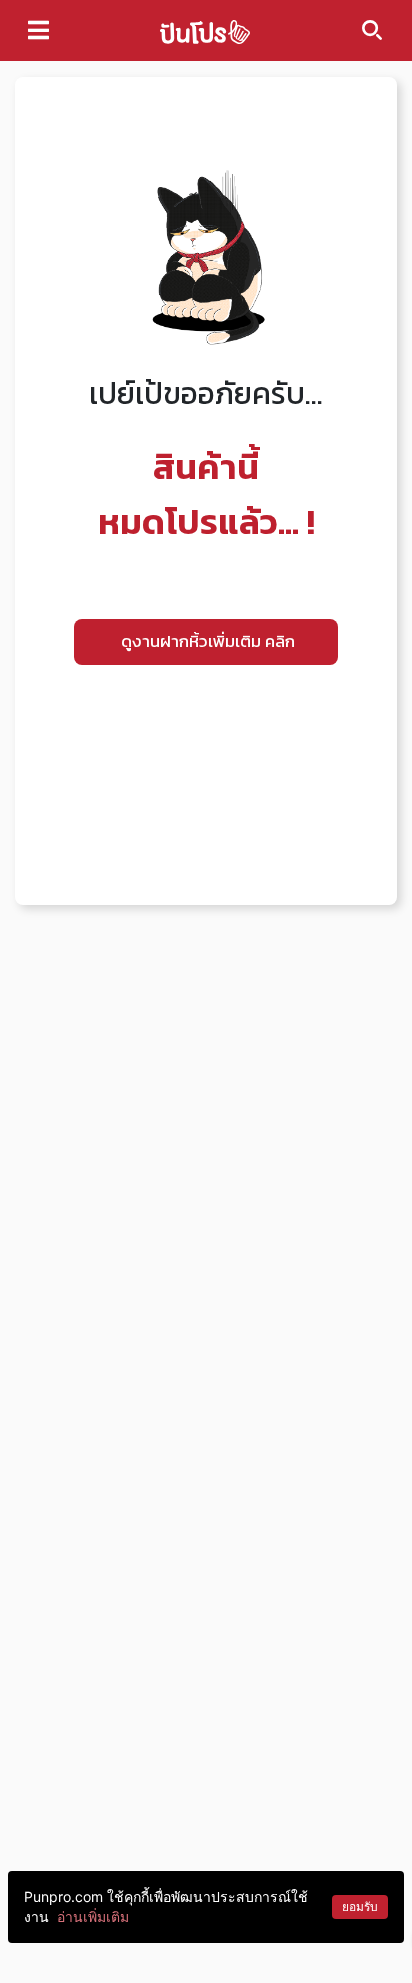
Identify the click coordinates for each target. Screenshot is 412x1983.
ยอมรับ (360, 1906)
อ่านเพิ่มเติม (93, 1916)
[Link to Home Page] (205, 30)
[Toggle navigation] (38, 30)
